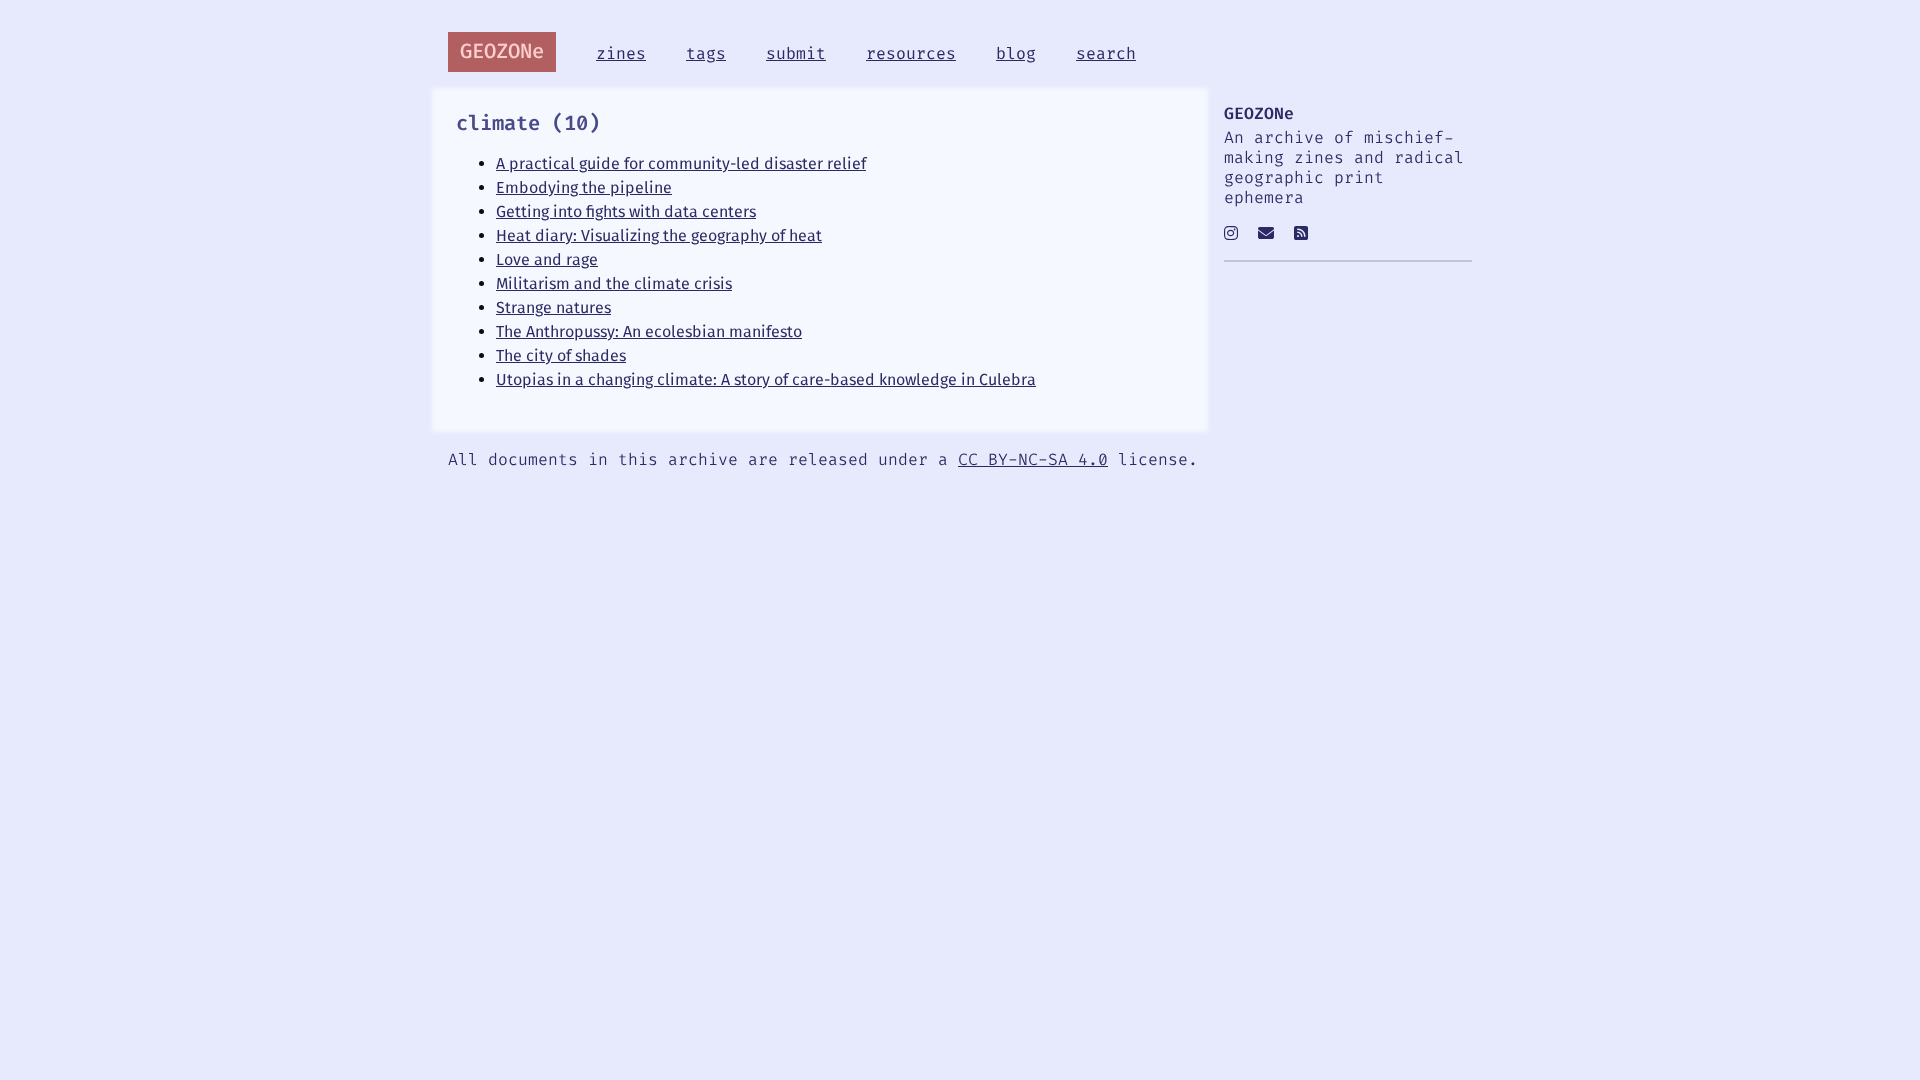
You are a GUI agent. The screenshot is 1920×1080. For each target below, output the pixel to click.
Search (1106, 54)
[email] (1266, 234)
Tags (706, 54)
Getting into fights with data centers (626, 211)
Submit (796, 54)
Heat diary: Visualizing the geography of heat (659, 235)
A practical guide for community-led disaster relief (681, 163)
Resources (911, 54)
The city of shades (561, 355)
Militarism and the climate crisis (614, 283)
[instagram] (1231, 234)
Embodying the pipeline (584, 187)
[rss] (1301, 234)
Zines (621, 54)
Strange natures (553, 307)
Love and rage (547, 259)
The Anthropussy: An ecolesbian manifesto (649, 331)
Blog (1016, 54)
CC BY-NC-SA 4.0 (1033, 460)
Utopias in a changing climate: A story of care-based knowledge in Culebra (766, 379)
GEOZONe (502, 52)
